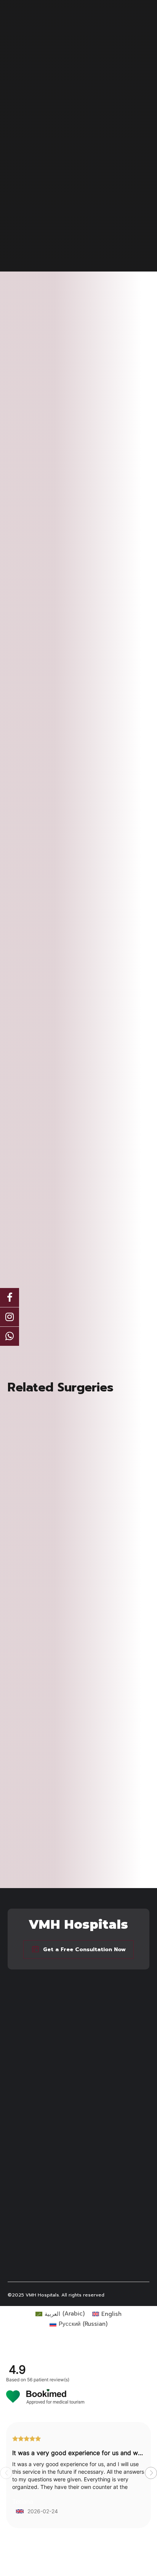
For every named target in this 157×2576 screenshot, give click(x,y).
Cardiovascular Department (42, 2093)
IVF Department (27, 2132)
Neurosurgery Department (40, 2124)
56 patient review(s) (48, 2380)
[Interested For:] (78, 1324)
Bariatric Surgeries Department (46, 2086)
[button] (151, 2473)
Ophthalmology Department (43, 2170)
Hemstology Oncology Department (52, 2116)
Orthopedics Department (39, 2178)
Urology (18, 2201)
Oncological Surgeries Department (50, 2162)
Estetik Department (32, 2108)
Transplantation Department (43, 2193)
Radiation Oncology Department (48, 2186)
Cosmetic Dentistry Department (47, 2101)
